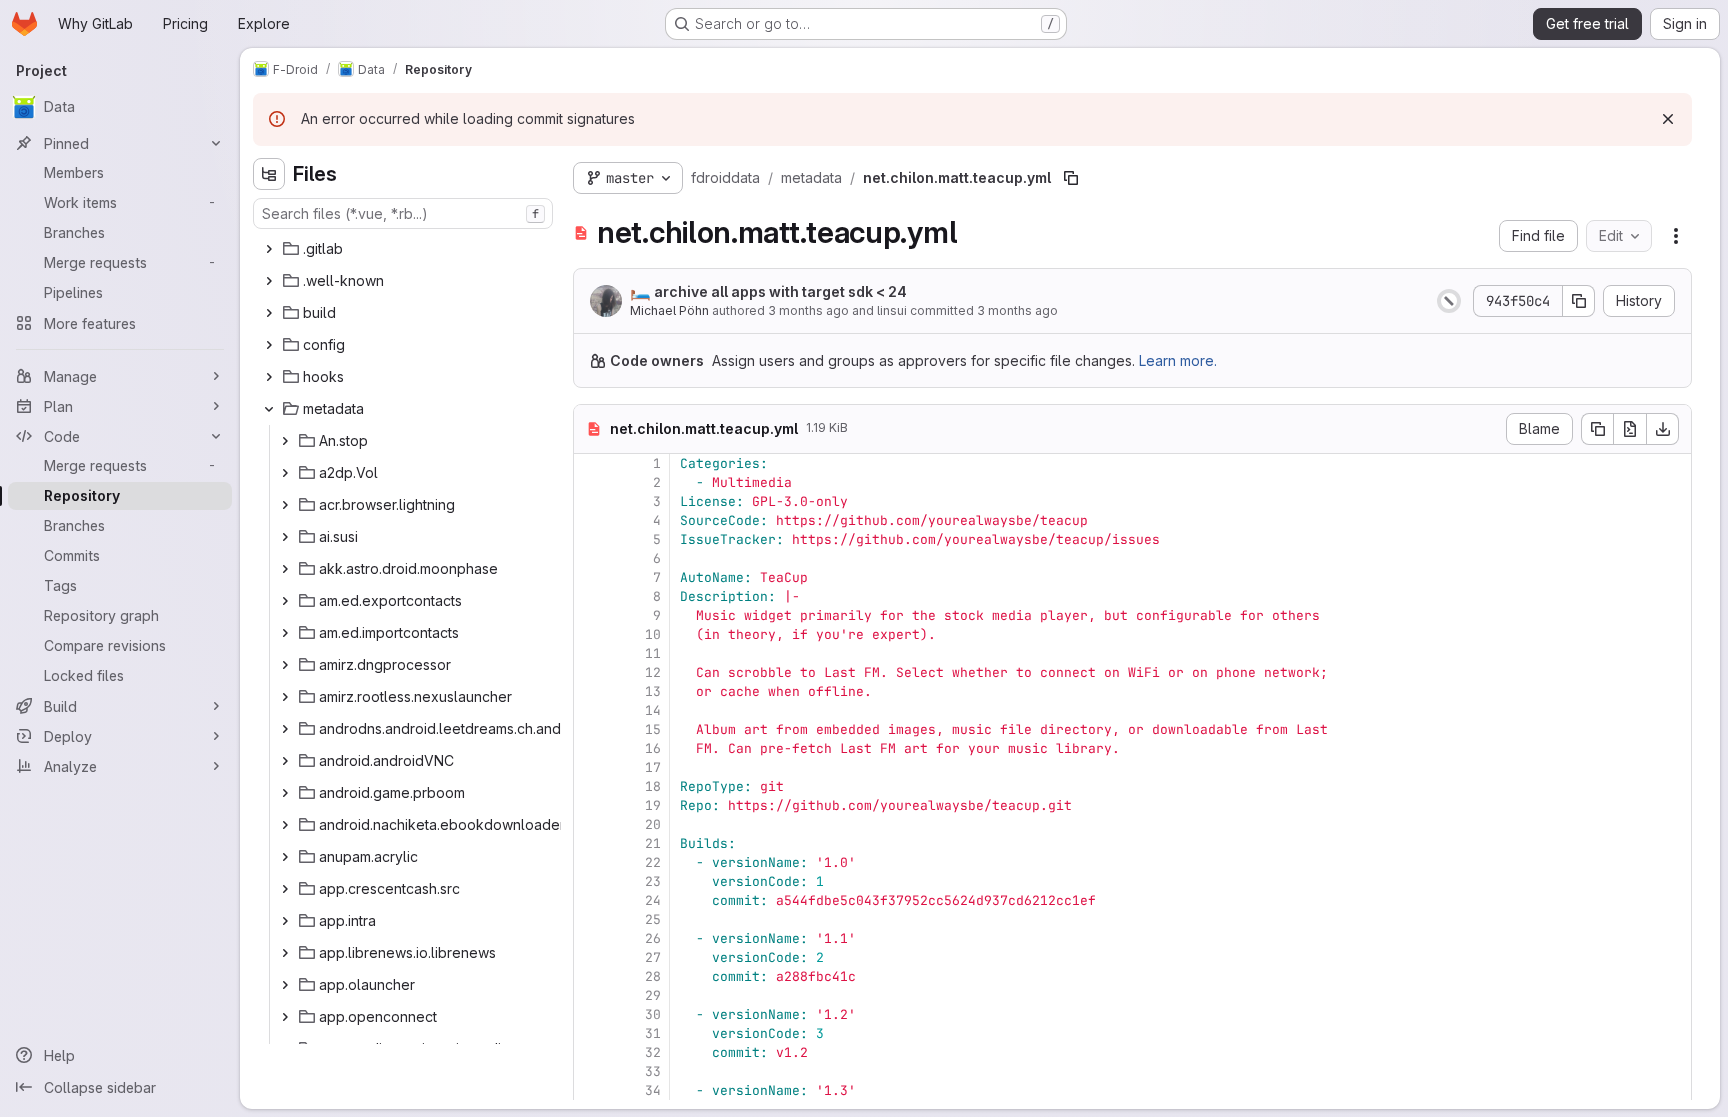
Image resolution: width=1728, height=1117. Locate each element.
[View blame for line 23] (591, 881)
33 (653, 1071)
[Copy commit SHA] (1579, 301)
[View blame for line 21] (591, 843)
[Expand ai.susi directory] (285, 537)
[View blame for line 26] (591, 938)
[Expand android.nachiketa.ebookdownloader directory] (285, 825)
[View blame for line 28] (591, 976)
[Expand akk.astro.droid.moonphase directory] (285, 569)
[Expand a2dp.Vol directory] (285, 473)
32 (653, 1052)
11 (653, 653)
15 (653, 729)
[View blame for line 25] (591, 919)
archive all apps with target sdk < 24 (768, 291)
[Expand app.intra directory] (285, 921)
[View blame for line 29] (591, 995)
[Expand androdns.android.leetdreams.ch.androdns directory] (285, 729)
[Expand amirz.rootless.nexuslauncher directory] (285, 697)
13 (653, 691)
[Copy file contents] (1597, 429)
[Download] (1663, 429)
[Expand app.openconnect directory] (285, 1017)
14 (653, 710)
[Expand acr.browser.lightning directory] (285, 505)
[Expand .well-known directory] (269, 281)
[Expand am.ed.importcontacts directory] (285, 633)
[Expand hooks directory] (269, 377)
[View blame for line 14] (591, 710)
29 (653, 995)
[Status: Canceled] (1449, 301)
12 (653, 672)
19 (653, 805)
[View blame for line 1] (591, 463)
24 (653, 900)
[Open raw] (1630, 429)
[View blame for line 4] (591, 520)
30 (653, 1014)
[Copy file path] (1071, 178)
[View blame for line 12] (591, 672)
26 (653, 938)
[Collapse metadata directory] (269, 409)
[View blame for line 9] (591, 615)
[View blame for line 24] (591, 900)
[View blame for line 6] (591, 558)
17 (653, 767)
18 (653, 786)
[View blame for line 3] (591, 501)
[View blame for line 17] (591, 767)
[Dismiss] (1668, 119)
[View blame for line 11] (591, 653)
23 (653, 881)
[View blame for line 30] (591, 1014)
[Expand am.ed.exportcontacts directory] (285, 601)
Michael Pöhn (669, 310)
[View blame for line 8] (591, 596)
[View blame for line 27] (591, 957)
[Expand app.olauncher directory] (285, 985)
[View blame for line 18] (591, 786)
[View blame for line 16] (591, 748)
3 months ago (808, 310)
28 (653, 976)
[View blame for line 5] (591, 539)
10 (653, 634)
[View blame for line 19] (591, 805)
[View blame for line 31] (591, 1033)
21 (653, 843)
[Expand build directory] (269, 313)
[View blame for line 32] (591, 1052)
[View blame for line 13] (591, 691)
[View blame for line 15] (591, 729)
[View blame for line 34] (591, 1090)
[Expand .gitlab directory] (269, 249)
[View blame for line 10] (591, 634)
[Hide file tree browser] (269, 174)
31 (653, 1033)
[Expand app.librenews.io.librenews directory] (285, 953)
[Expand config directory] (269, 345)
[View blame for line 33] (591, 1071)
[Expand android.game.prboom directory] (285, 793)
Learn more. (1178, 360)
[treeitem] (405, 249)
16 (653, 748)
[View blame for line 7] (591, 577)
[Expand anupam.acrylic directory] (285, 857)
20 (653, 824)
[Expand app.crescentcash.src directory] (285, 889)
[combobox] (403, 213)
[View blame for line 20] (591, 824)
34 (653, 1090)
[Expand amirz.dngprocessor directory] (285, 665)
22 (653, 862)
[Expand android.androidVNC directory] (285, 761)
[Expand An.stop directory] (285, 441)
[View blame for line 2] (591, 482)
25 (653, 919)
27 (653, 957)
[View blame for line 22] (591, 862)
